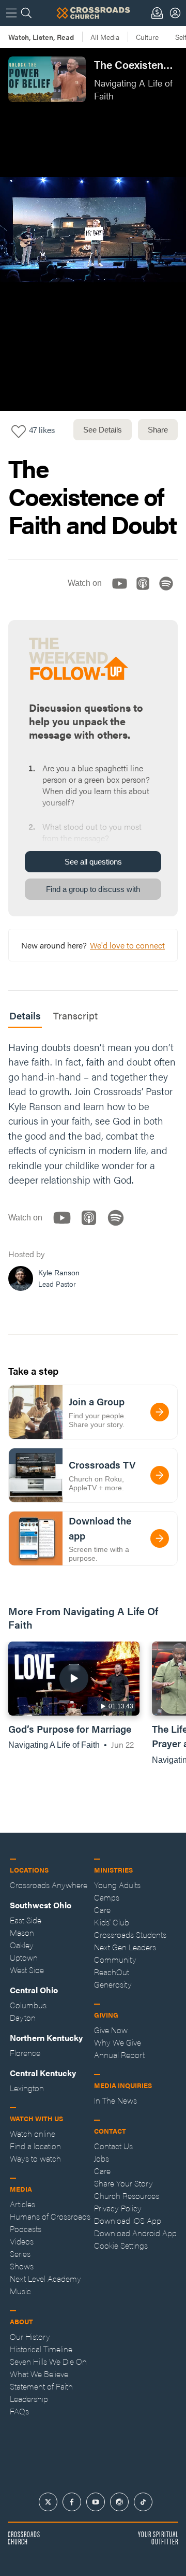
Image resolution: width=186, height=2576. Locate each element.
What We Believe (39, 2374)
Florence (25, 2053)
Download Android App (135, 2233)
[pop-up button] (153, 394)
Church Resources (127, 2196)
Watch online (33, 2133)
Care (102, 1910)
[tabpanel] (93, 1169)
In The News (115, 2100)
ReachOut (112, 1972)
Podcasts (26, 2229)
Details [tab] (25, 1016)
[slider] (93, 378)
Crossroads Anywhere (49, 1885)
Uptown (24, 1957)
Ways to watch (35, 2158)
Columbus (28, 2005)
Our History (30, 2336)
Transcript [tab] (75, 1016)
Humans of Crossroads (50, 2216)
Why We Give (118, 2042)
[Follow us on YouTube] (123, 592)
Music (20, 2291)
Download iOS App (128, 2220)
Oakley (22, 1945)
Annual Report (119, 2055)
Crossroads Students (130, 1934)
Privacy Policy (118, 2208)
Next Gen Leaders (125, 1947)
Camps (107, 1897)
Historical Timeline (41, 2349)
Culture (147, 37)
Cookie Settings (121, 2245)
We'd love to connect (127, 945)
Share (158, 430)
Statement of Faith (41, 2386)
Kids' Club (112, 1922)
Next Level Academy (45, 2278)
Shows (22, 2266)
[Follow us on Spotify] (169, 592)
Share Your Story (123, 2183)
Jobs (102, 2158)
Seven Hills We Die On (48, 2361)
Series (20, 2254)
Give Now (111, 2030)
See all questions (93, 862)
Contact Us (113, 2146)
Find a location (35, 2146)
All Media (105, 37)
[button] (17, 394)
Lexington (27, 2088)
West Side (27, 1970)
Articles (22, 2204)
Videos (22, 2241)
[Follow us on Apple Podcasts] (146, 592)
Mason (22, 1932)
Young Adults (117, 1885)
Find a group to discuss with (93, 889)
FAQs (19, 2411)
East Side (26, 1920)
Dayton (23, 2017)
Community (115, 1959)
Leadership (29, 2399)
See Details (103, 430)
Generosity (113, 1984)
